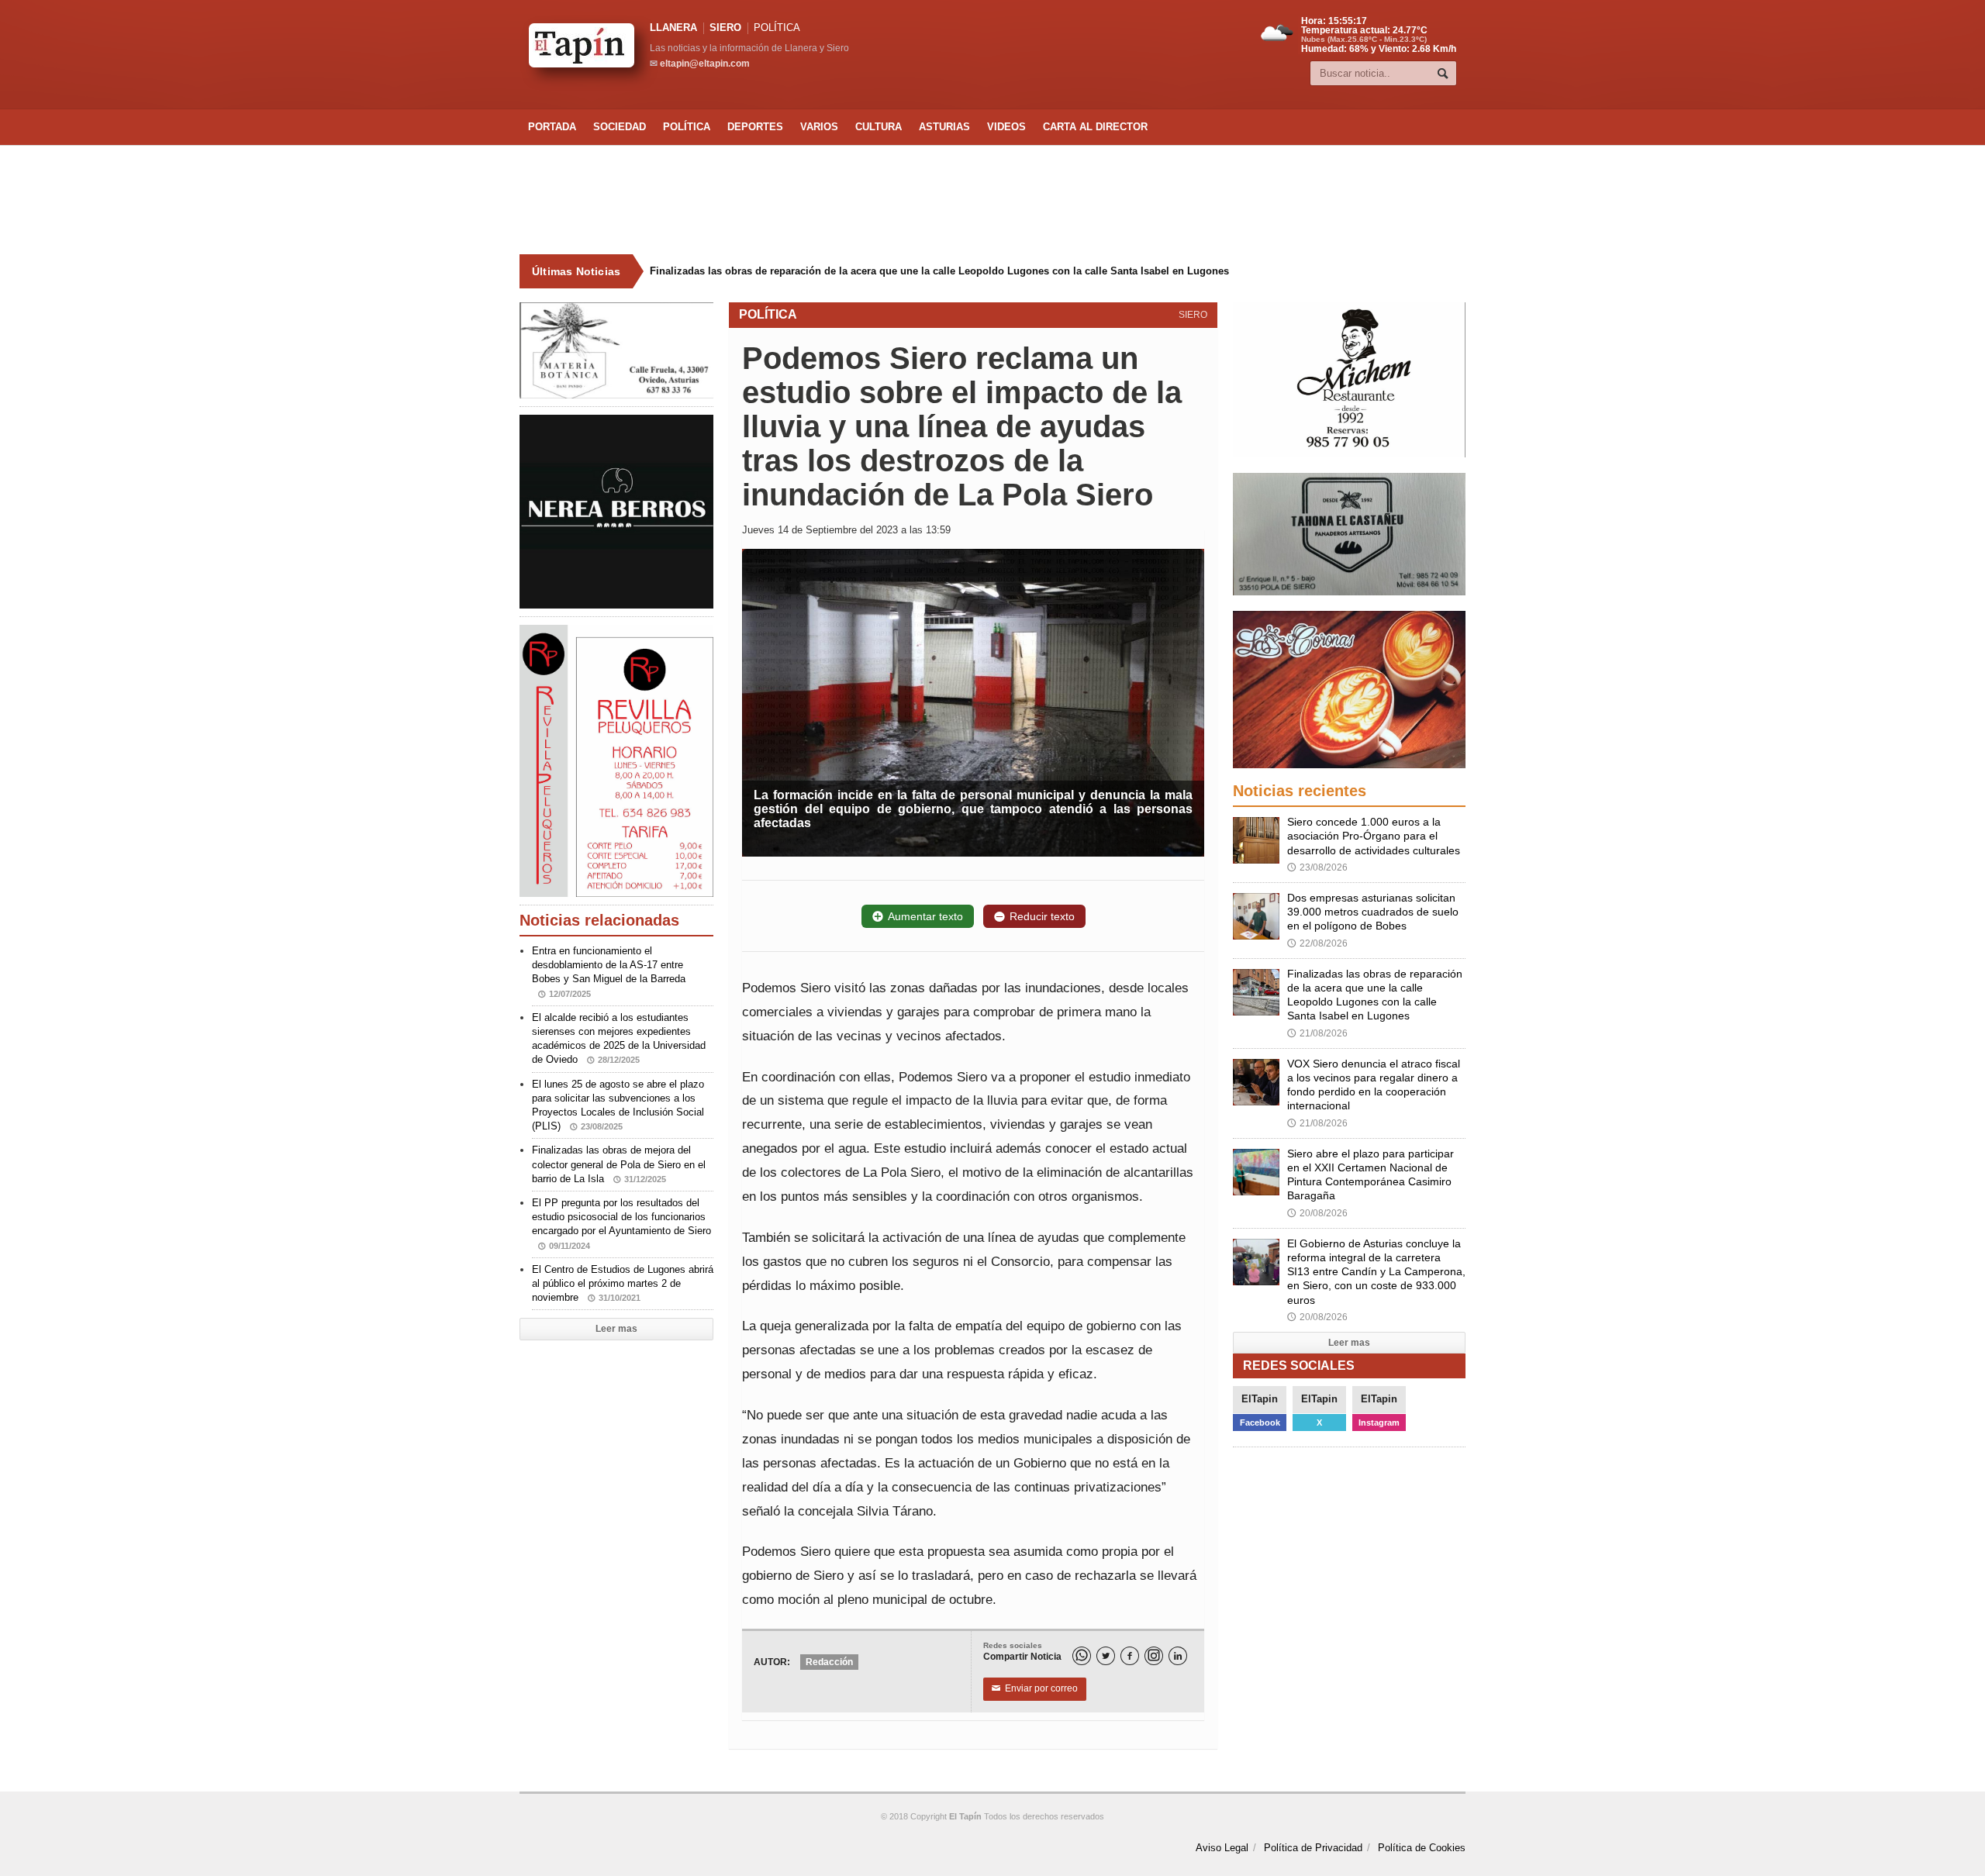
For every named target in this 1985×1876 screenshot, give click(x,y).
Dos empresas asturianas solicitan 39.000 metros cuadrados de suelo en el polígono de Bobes (1373, 912)
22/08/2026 (1317, 943)
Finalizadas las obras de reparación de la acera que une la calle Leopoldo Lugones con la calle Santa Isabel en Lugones (939, 271)
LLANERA (673, 28)
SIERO (725, 28)
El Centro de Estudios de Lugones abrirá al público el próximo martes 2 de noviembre (623, 1283)
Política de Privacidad (1313, 1848)
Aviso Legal (1222, 1848)
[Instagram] (1154, 1656)
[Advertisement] (992, 200)
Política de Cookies (1422, 1848)
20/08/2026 (1317, 1213)
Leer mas (616, 1329)
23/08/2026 (1317, 867)
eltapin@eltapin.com (705, 64)
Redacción (829, 1662)
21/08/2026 (1317, 1033)
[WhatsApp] (1082, 1656)
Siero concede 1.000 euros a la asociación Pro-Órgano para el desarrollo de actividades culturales (1374, 836)
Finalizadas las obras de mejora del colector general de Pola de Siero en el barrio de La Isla (619, 1164)
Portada (552, 127)
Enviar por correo (1035, 1688)
